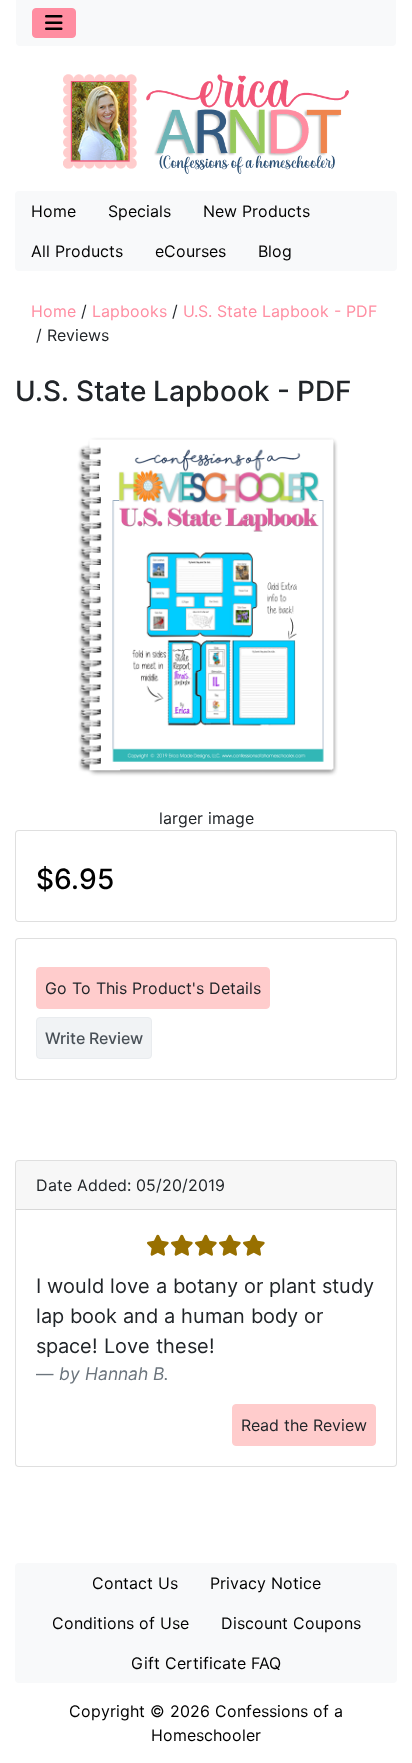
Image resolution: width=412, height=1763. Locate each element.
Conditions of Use (120, 1623)
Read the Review (304, 1425)
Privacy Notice (265, 1583)
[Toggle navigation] (54, 23)
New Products (256, 211)
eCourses (190, 251)
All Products (77, 251)
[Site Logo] (206, 123)
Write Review (94, 1038)
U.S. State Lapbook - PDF (280, 311)
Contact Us (135, 1583)
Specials (139, 211)
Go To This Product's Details (153, 988)
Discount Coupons (291, 1623)
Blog (275, 251)
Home (53, 211)
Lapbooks (129, 311)
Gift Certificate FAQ (206, 1663)
